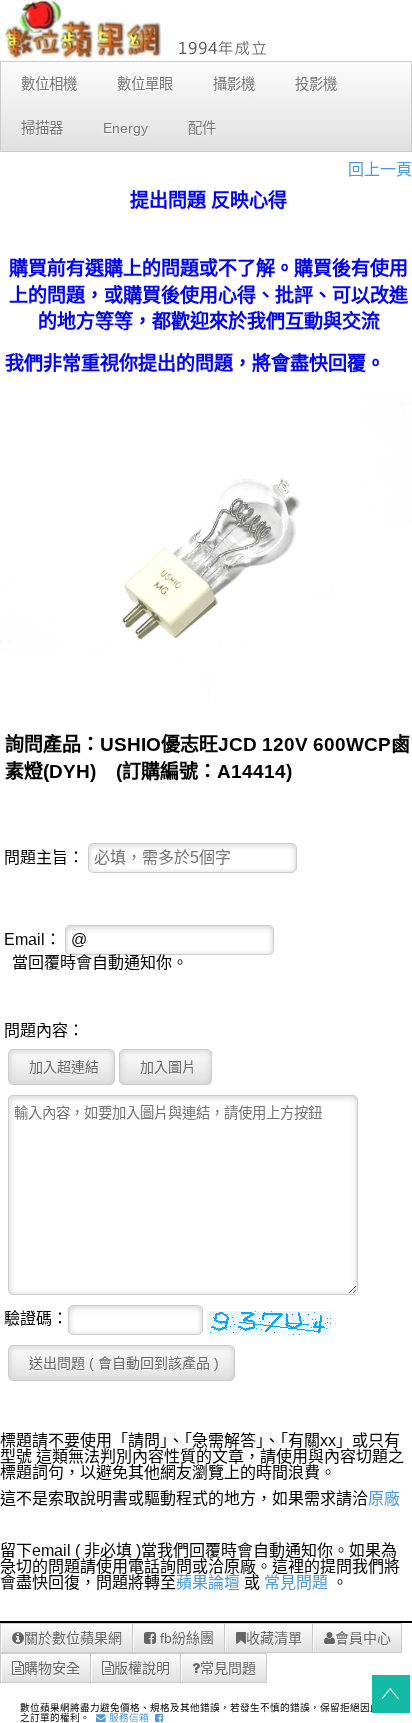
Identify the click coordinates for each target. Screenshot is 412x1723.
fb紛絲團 (185, 1638)
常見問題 (296, 1582)
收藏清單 (274, 1638)
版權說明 (142, 1668)
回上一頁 (380, 169)
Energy (125, 128)
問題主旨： (44, 858)
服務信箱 (127, 1717)
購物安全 (52, 1668)
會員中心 (363, 1638)
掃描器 (42, 128)
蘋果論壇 (208, 1582)
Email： (32, 940)
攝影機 (234, 84)
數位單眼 (145, 84)
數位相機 (49, 84)
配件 (202, 128)
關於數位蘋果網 (73, 1638)
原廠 (384, 1498)
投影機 (316, 84)
